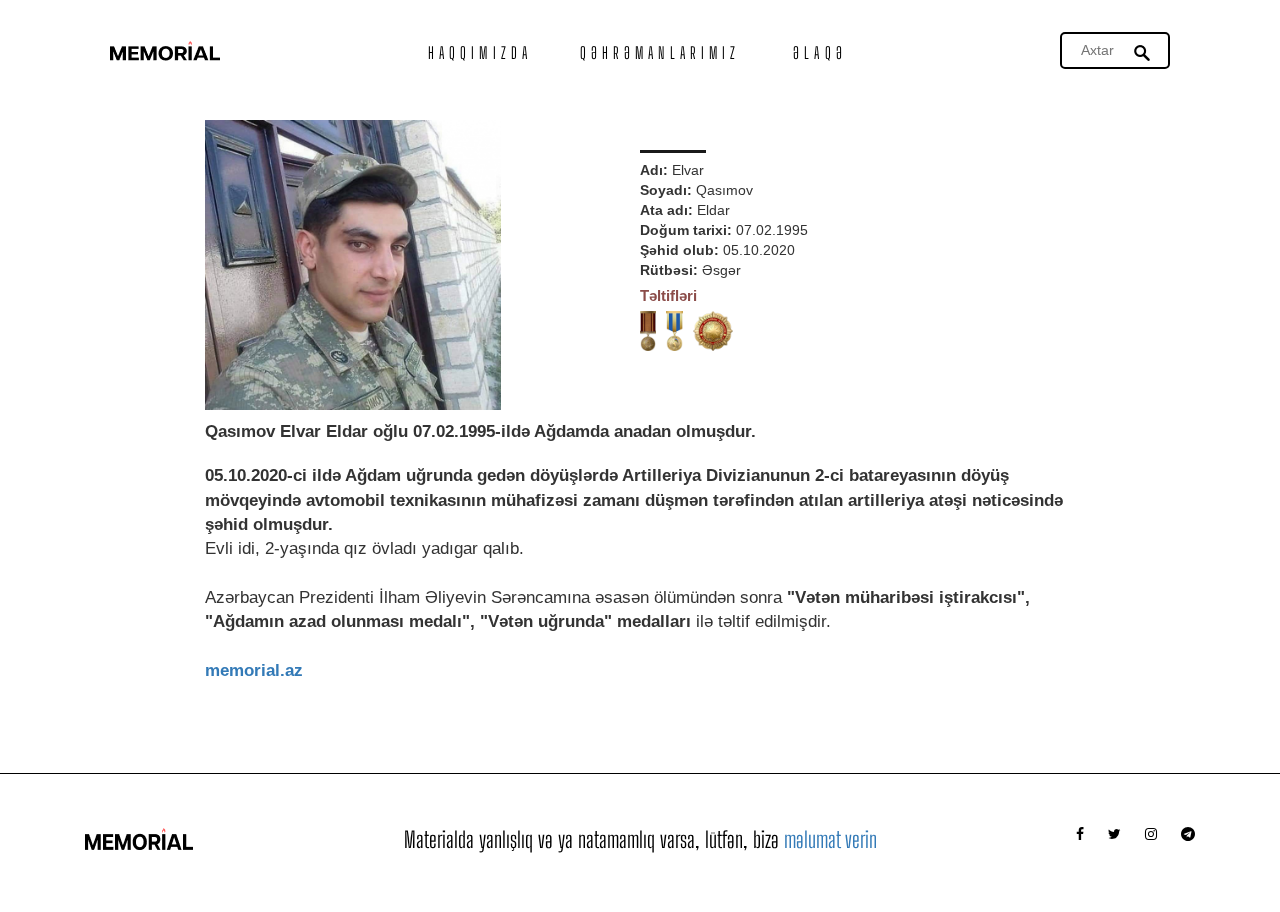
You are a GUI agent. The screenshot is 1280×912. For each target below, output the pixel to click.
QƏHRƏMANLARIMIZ (660, 52)
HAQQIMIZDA (480, 52)
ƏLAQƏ (820, 52)
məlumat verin (830, 839)
